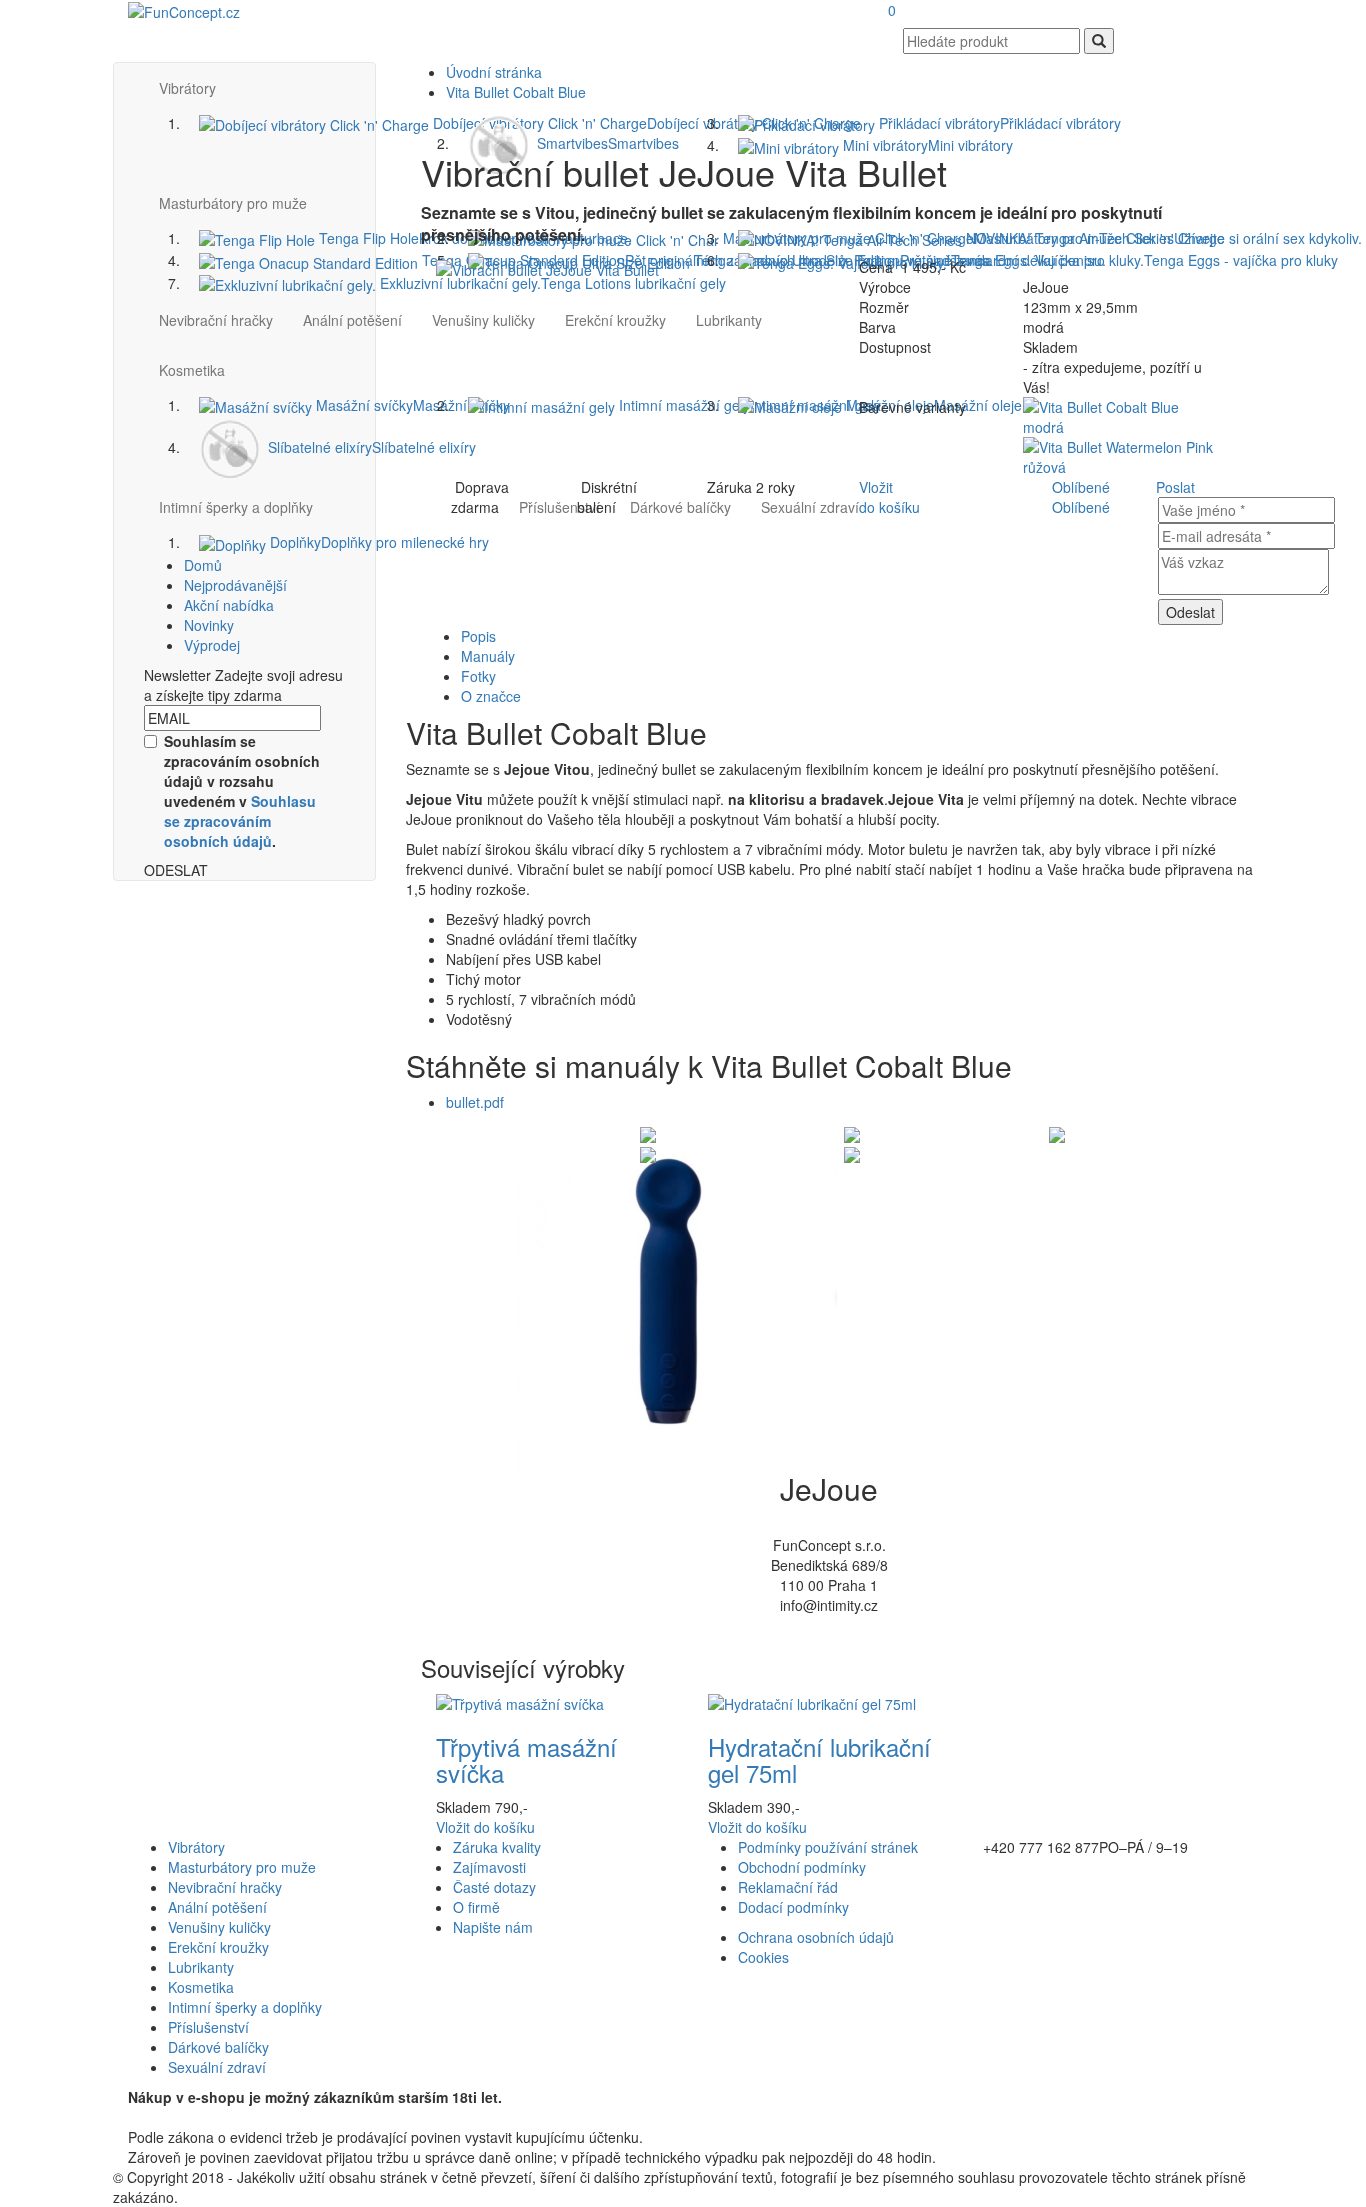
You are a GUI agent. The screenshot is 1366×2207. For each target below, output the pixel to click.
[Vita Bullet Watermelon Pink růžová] (1123, 455)
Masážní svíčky (411, 405)
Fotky (478, 676)
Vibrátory (196, 1847)
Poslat (1175, 487)
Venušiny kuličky (219, 1927)
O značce (491, 696)
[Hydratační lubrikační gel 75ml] (812, 1702)
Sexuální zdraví (217, 2067)
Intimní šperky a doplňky (236, 507)
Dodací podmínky (793, 1907)
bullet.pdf (475, 1102)
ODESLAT (176, 870)
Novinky (209, 625)
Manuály (488, 656)
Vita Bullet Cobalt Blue (516, 92)
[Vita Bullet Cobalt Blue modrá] (1123, 415)
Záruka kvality (497, 1847)
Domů (203, 565)
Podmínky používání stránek (828, 1847)
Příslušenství (208, 2027)
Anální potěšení (352, 320)
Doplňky (377, 542)
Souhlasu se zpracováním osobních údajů (240, 821)
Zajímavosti (489, 1867)
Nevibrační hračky (216, 320)
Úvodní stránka (494, 72)
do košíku (485, 1827)
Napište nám (493, 1927)
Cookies (763, 1957)
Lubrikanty (201, 1967)
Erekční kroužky (218, 1947)
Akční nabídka (229, 605)
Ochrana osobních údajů (816, 1937)
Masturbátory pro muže (242, 1867)
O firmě (476, 1907)
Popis (478, 636)
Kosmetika (201, 1987)
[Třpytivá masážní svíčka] (520, 1702)
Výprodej (212, 645)
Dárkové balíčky (218, 2047)
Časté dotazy (494, 1887)
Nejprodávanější (235, 585)
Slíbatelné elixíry (370, 447)
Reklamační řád (788, 1887)
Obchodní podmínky (802, 1867)
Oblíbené (1081, 487)
